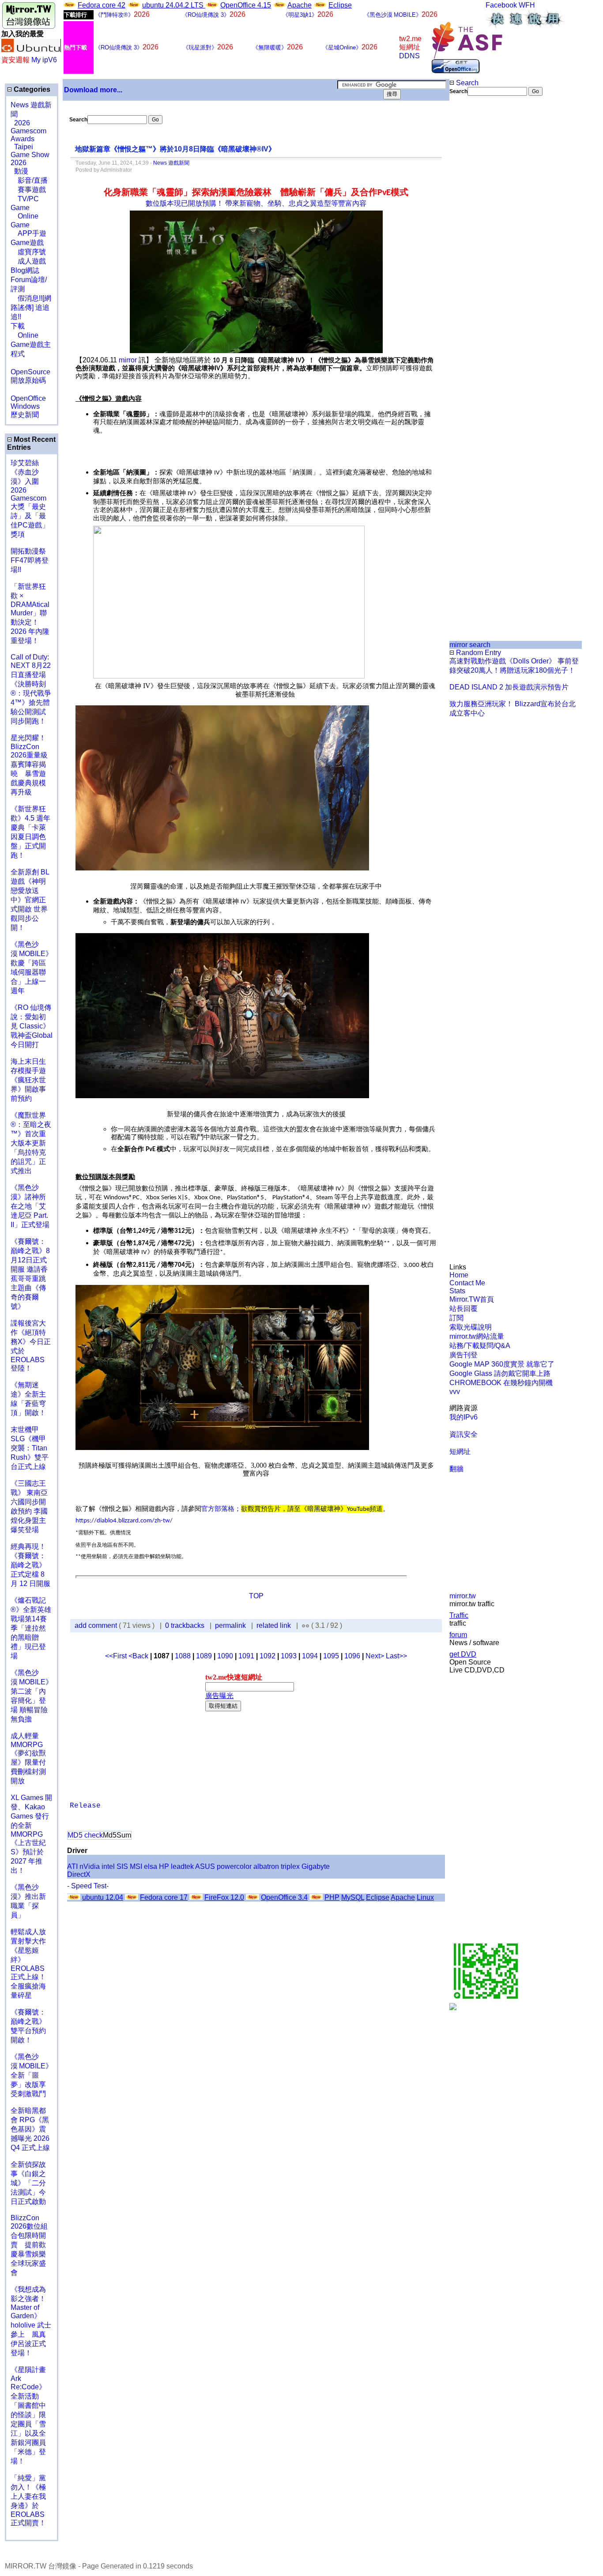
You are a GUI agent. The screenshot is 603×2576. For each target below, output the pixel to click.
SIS (122, 1866)
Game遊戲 (27, 243)
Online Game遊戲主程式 (31, 345)
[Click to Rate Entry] (303, 1625)
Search (466, 83)
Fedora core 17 (164, 1897)
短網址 (460, 1452)
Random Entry (478, 653)
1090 (225, 1656)
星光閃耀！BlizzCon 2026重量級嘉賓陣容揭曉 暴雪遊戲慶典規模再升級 (29, 765)
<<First (117, 1656)
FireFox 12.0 (224, 1897)
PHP (332, 1897)
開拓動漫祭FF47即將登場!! (30, 560)
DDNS (409, 56)
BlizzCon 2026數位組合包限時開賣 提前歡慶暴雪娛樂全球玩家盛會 (29, 2245)
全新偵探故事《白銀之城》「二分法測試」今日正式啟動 (28, 2183)
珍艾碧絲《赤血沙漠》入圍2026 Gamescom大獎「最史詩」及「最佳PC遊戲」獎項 (30, 499)
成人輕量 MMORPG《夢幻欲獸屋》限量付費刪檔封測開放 (28, 1758)
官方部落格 (218, 1509)
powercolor (234, 1866)
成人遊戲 (28, 261)
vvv (455, 1392)
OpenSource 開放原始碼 (30, 372)
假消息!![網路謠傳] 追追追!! (31, 307)
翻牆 (456, 1469)
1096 (352, 1656)
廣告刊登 (464, 1355)
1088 (183, 1656)
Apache (300, 5)
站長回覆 (464, 1309)
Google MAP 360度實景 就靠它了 (502, 1364)
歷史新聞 (25, 415)
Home (459, 1275)
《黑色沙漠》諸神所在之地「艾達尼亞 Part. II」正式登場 (30, 1206)
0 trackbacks (185, 1625)
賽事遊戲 (28, 190)
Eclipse (340, 5)
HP (164, 1866)
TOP (256, 1596)
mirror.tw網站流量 (477, 1336)
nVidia (90, 1866)
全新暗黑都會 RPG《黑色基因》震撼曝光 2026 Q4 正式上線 (30, 2129)
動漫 (21, 171)
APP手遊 (28, 233)
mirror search (470, 645)
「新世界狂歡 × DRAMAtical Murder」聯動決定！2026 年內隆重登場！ (30, 614)
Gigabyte (316, 1866)
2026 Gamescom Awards (28, 131)
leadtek (182, 1866)
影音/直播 (29, 180)
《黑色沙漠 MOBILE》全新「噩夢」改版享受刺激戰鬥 (32, 2075)
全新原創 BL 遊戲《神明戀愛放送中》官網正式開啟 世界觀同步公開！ (30, 900)
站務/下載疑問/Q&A (480, 1346)
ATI (72, 1866)
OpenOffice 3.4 (284, 1897)
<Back (139, 1656)
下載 (18, 326)
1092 (268, 1656)
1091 (246, 1656)
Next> (376, 1656)
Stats (457, 1291)
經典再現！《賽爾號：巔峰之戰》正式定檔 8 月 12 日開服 (30, 1565)
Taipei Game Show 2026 (30, 155)
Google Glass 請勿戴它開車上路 (500, 1373)
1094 (310, 1656)
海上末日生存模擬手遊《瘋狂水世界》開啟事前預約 (28, 1080)
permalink (230, 1625)
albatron (266, 1866)
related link (274, 1625)
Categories (31, 89)
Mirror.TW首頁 (472, 1299)
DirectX (79, 1874)
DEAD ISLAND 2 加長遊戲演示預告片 (509, 687)
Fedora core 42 (102, 5)
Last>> (396, 1656)
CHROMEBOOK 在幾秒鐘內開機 (501, 1383)
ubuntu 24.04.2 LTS (174, 5)
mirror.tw (463, 1596)
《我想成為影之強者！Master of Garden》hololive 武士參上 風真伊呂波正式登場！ (31, 2321)
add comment (97, 1625)
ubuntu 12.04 (103, 1897)
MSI (136, 1866)
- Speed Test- (88, 1886)
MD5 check (85, 1835)
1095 (331, 1656)
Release (85, 1806)
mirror (128, 360)
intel (108, 1866)
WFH (527, 5)
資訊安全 (464, 1434)
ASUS (205, 1866)
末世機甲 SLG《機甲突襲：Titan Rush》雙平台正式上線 (30, 1448)
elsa (151, 1866)
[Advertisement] (479, 244)
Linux (425, 1897)
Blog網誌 (25, 270)
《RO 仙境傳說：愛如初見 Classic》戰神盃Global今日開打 (32, 1026)
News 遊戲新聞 (171, 163)
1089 (204, 1656)
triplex (290, 1866)
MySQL (353, 1897)
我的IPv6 (464, 1417)
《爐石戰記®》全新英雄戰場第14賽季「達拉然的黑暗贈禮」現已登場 (31, 1628)
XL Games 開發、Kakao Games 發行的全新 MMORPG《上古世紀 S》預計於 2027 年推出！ (31, 1834)
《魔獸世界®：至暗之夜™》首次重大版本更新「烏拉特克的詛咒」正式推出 (31, 1143)
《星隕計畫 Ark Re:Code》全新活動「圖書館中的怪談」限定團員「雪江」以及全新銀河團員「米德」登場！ (28, 2415)
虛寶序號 (28, 252)
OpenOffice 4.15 (246, 5)
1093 (289, 1656)
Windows (25, 406)
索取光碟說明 (471, 1327)
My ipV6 (44, 60)
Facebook (501, 5)
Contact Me (467, 1283)
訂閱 (456, 1318)
